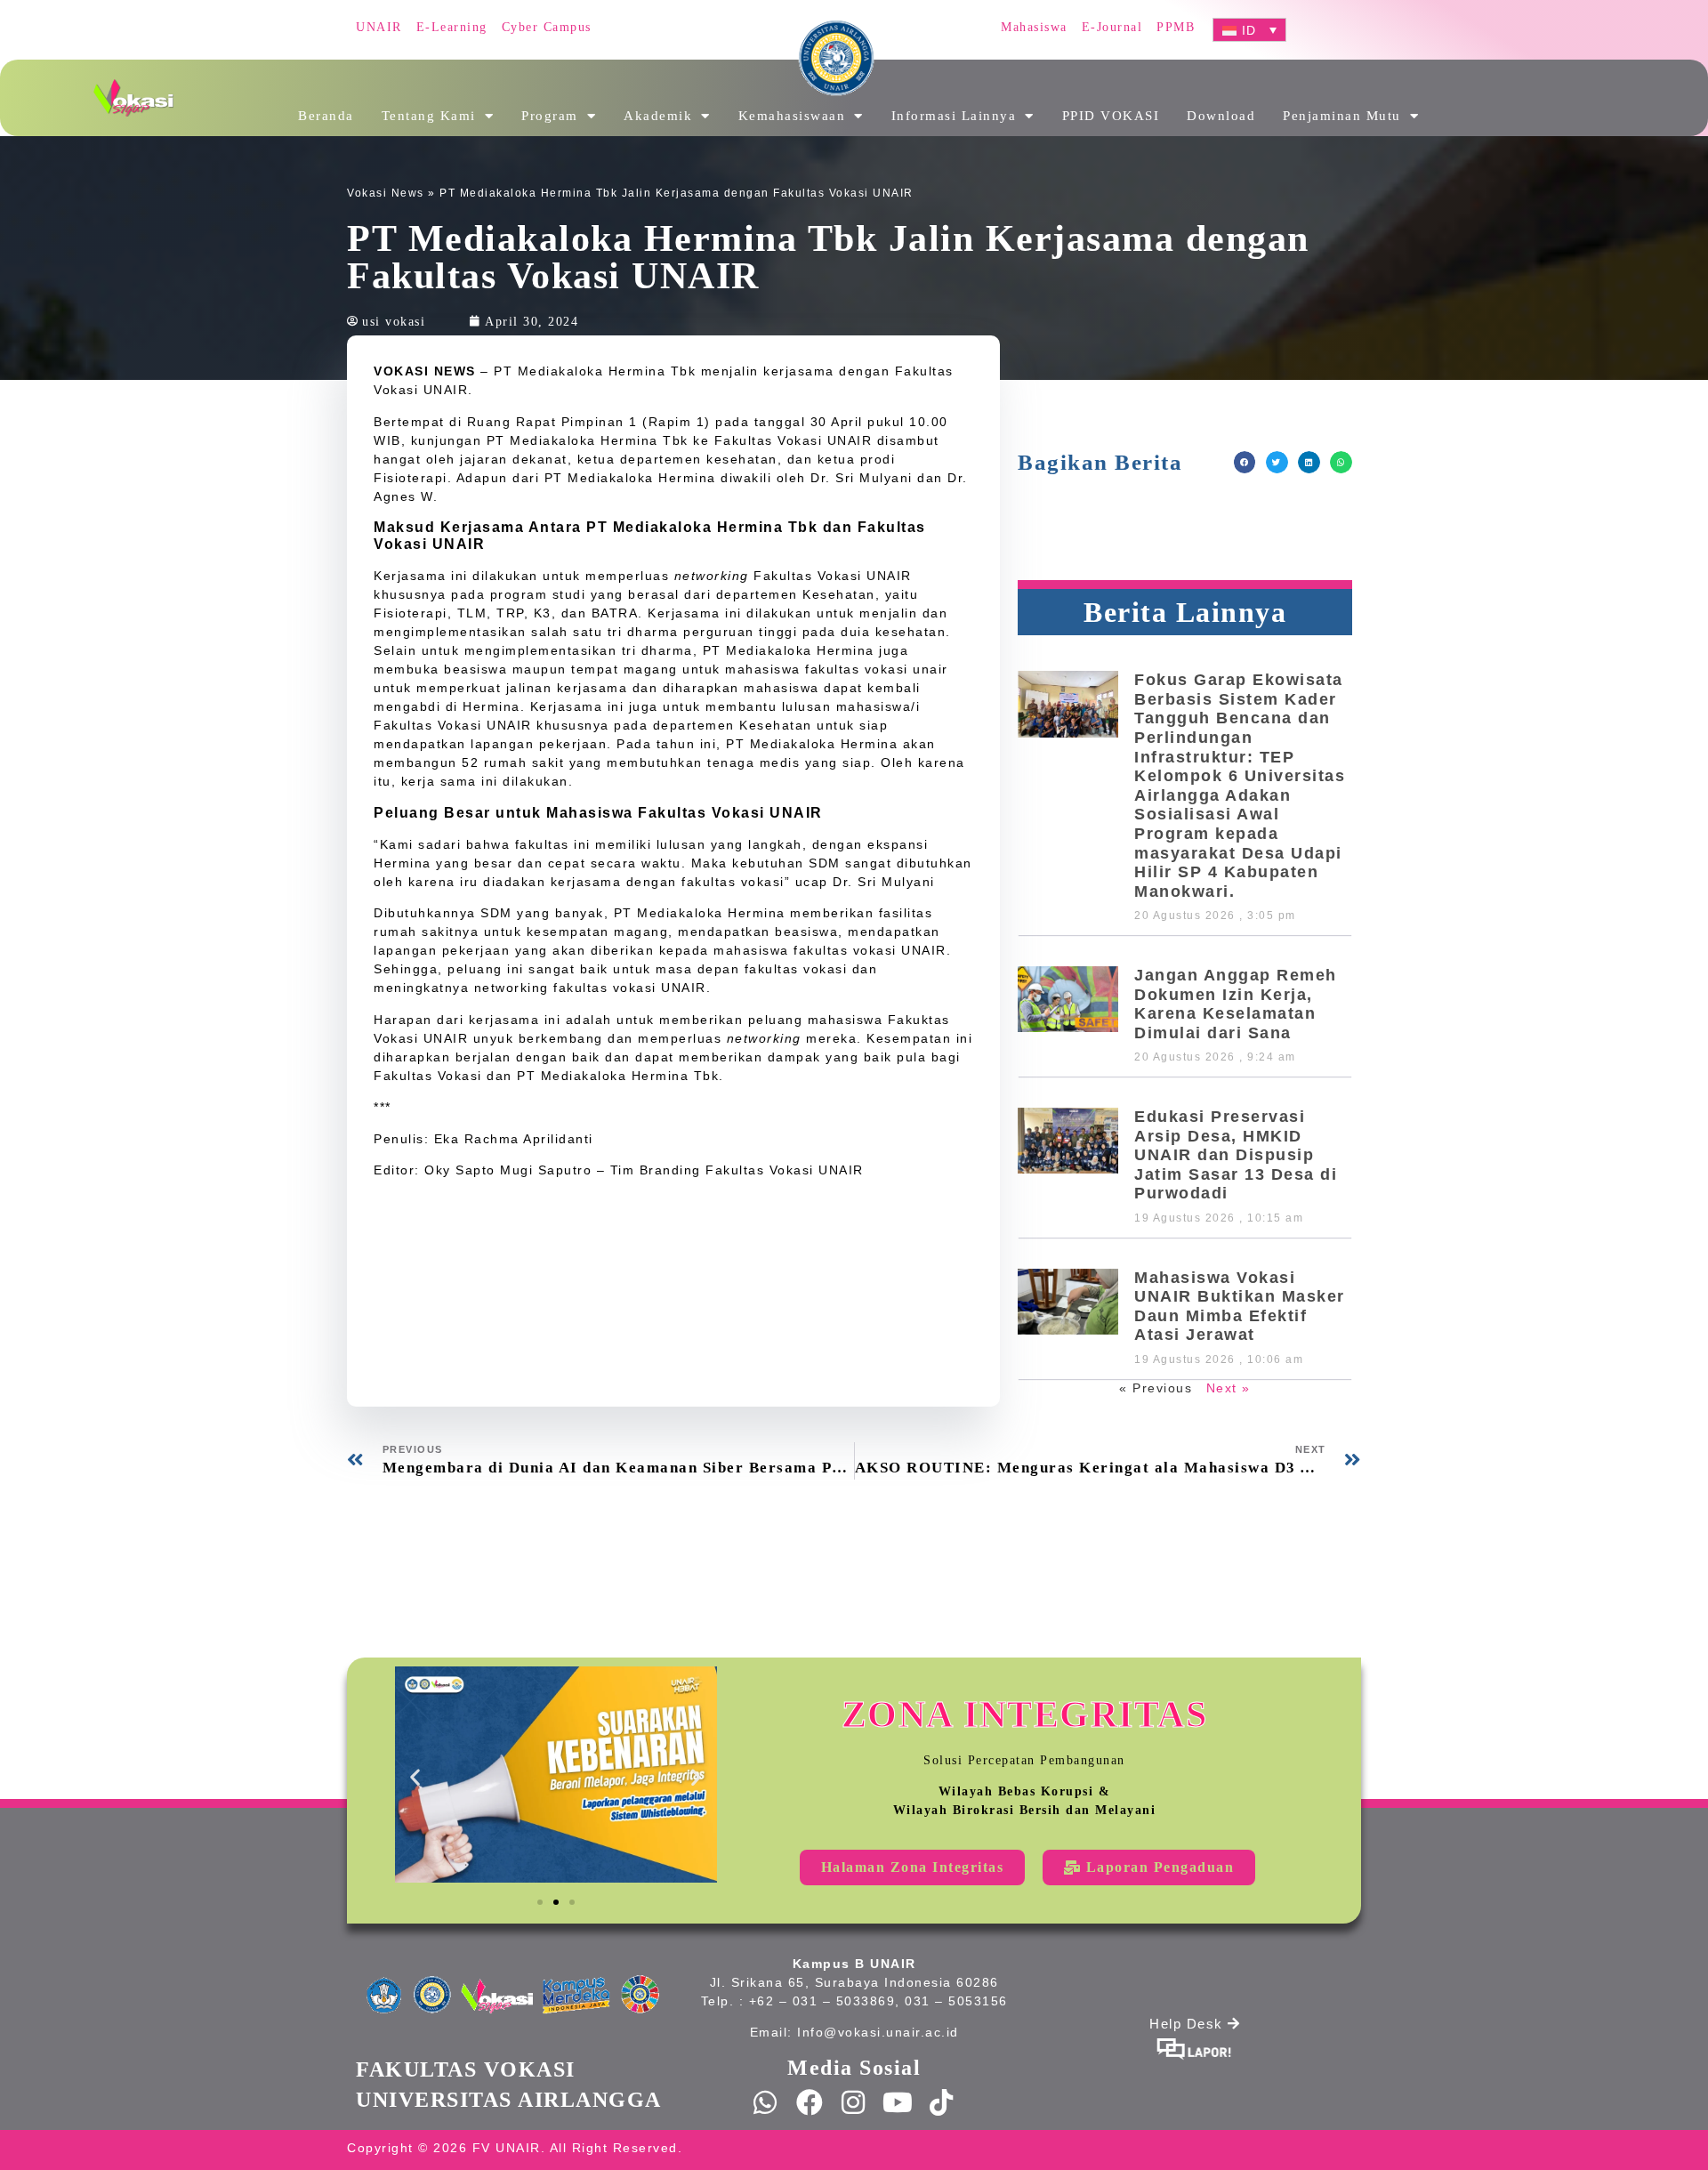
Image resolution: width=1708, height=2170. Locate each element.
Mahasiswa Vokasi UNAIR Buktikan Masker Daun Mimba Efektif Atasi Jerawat (1240, 1307)
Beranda (326, 116)
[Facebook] (810, 2102)
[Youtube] (898, 2102)
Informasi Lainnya (954, 116)
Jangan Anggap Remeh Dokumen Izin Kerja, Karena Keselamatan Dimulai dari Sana (1236, 1004)
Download (1221, 116)
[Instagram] (854, 2102)
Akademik (658, 116)
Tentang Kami (429, 116)
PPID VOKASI (1111, 116)
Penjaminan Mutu (1342, 116)
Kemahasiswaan (792, 116)
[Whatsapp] (766, 2102)
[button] (1245, 462)
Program (550, 116)
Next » (1229, 1388)
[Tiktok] (942, 2102)
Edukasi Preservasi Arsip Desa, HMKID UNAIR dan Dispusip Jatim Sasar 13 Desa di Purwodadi (1236, 1155)
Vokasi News (386, 193)
